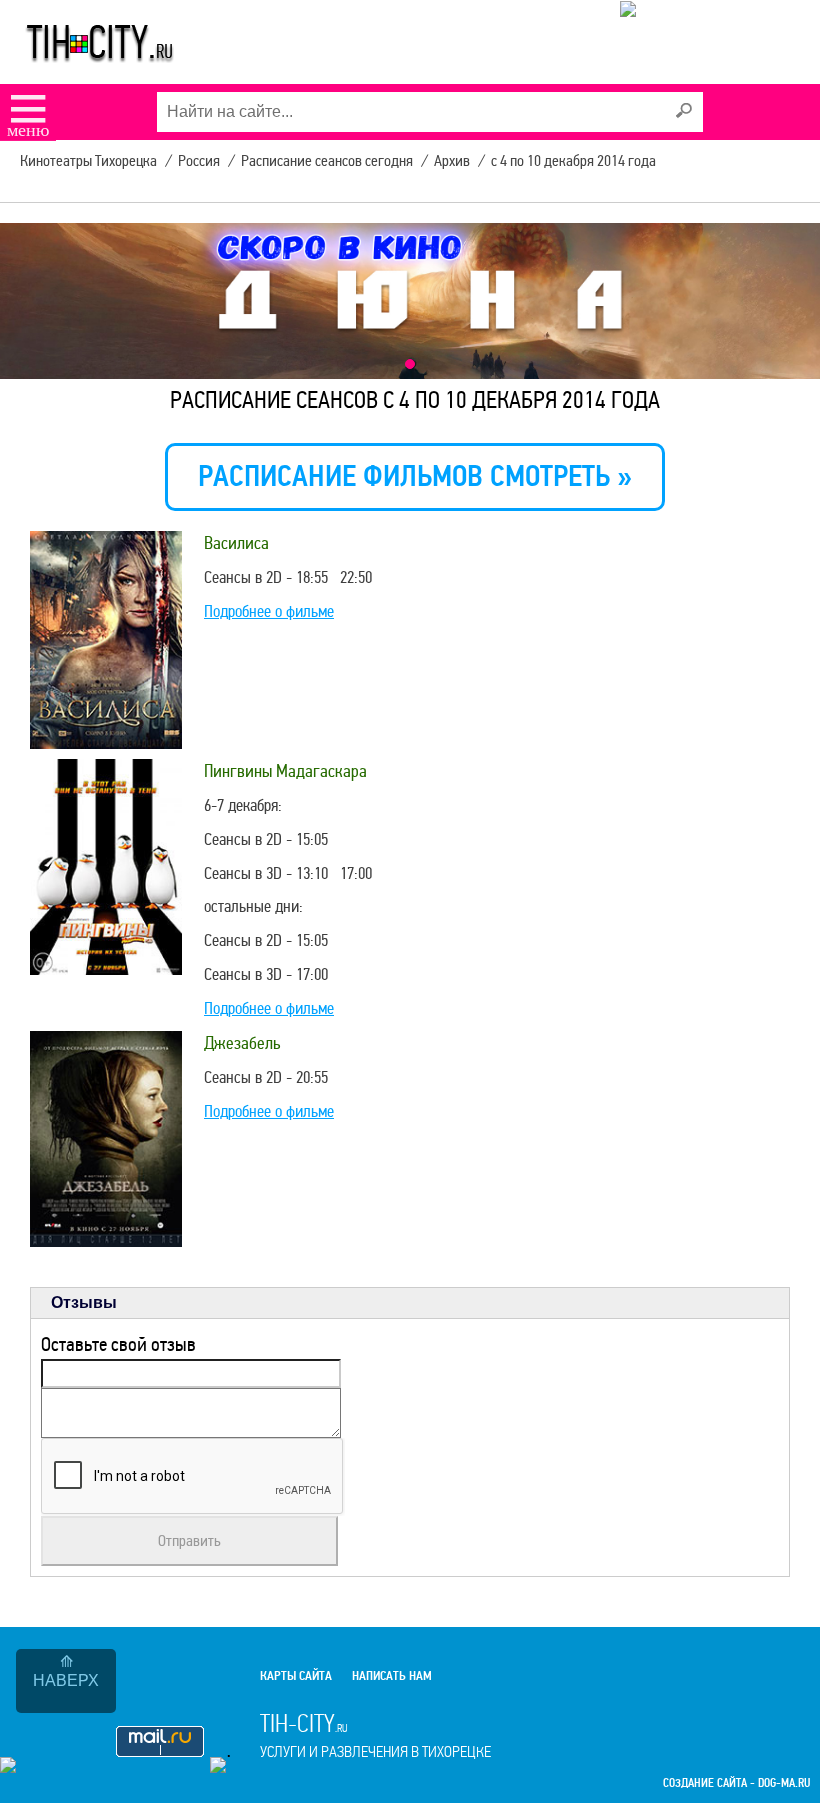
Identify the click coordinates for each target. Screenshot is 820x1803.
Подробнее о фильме (269, 611)
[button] (410, 364)
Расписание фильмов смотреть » (415, 476)
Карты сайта (296, 1676)
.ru (375, 1735)
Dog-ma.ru (784, 1783)
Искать (683, 111)
